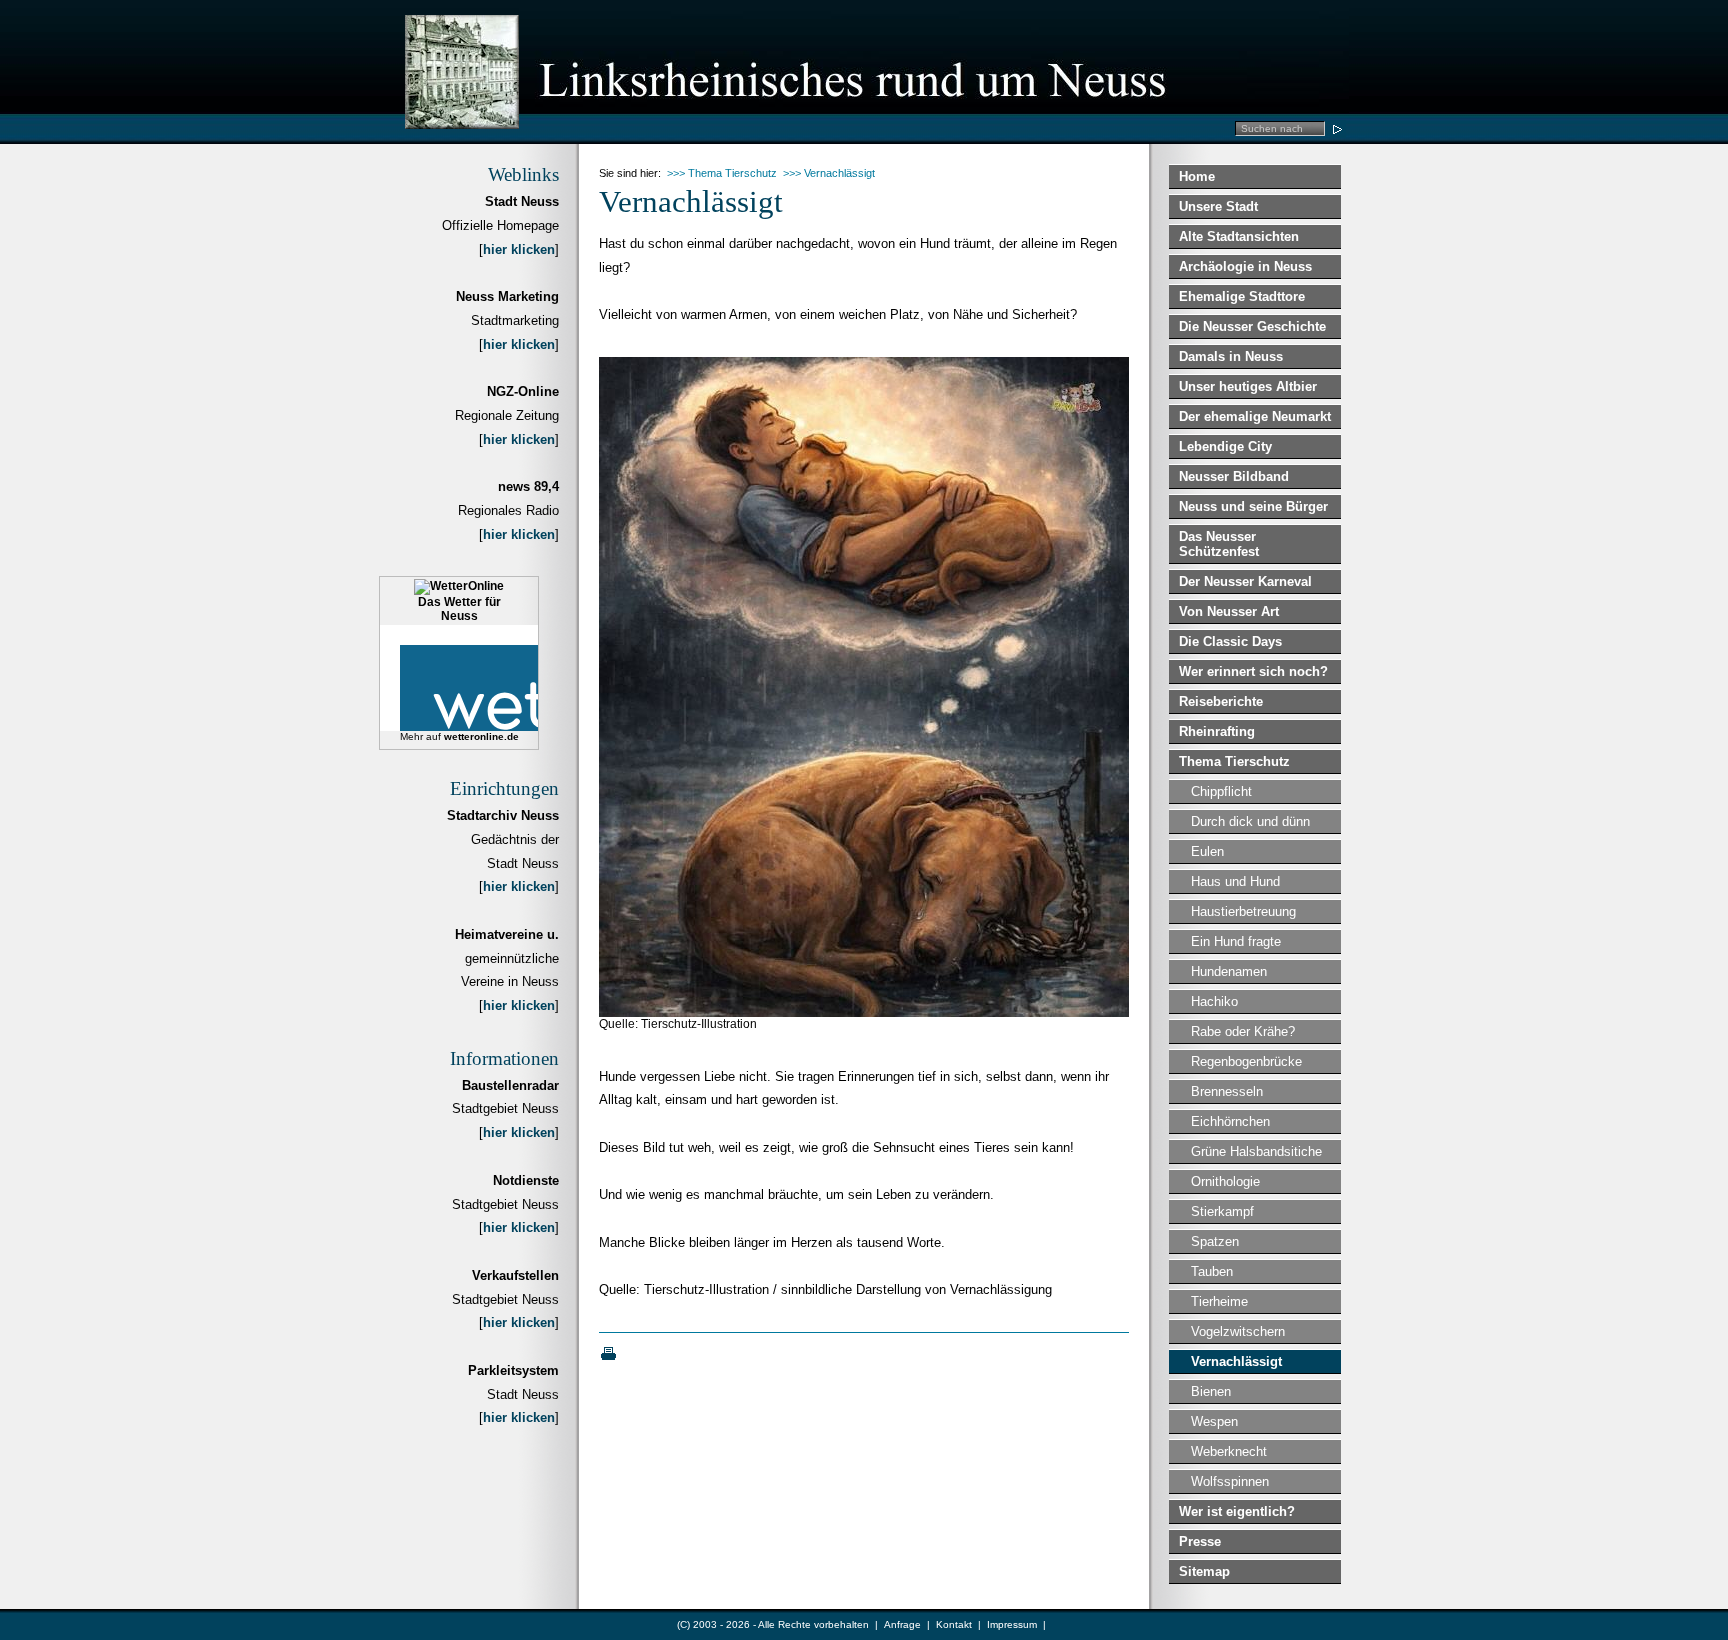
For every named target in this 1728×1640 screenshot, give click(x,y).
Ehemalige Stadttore (1242, 296)
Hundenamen (1229, 971)
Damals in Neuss (1231, 356)
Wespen (1214, 1421)
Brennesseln (1227, 1091)
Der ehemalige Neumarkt (1255, 416)
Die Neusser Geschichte (1252, 326)
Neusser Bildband (1234, 476)
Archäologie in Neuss (1245, 266)
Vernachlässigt (1236, 1361)
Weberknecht (1229, 1451)
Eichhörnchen (1230, 1121)
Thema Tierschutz (1234, 761)
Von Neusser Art (1229, 611)
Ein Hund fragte (1236, 941)
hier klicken (519, 249)
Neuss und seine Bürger (1253, 506)
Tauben (1212, 1271)
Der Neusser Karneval (1245, 581)
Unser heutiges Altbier (1248, 386)
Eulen (1207, 851)
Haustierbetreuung (1243, 911)
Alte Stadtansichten (1239, 236)
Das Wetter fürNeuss (459, 609)
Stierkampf (1222, 1211)
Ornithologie (1225, 1181)
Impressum (1012, 1624)
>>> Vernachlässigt (829, 173)
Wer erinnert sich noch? (1253, 671)
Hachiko (1214, 1001)
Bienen (1211, 1391)
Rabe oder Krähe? (1243, 1031)
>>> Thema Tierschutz (722, 173)
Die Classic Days (1230, 641)
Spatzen (1215, 1241)
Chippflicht (1221, 791)
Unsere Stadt (1218, 206)
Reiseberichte (1221, 701)
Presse (1200, 1541)
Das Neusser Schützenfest (1219, 544)
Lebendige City (1225, 446)
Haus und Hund (1235, 881)
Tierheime (1219, 1301)
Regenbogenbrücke (1246, 1061)
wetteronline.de (481, 736)
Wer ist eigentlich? (1237, 1511)
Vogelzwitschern (1238, 1331)
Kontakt (954, 1624)
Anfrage (902, 1624)
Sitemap (1204, 1571)
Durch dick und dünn (1250, 821)
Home (1197, 176)
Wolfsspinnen (1230, 1481)
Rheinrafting (1217, 731)
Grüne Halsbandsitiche (1256, 1151)
